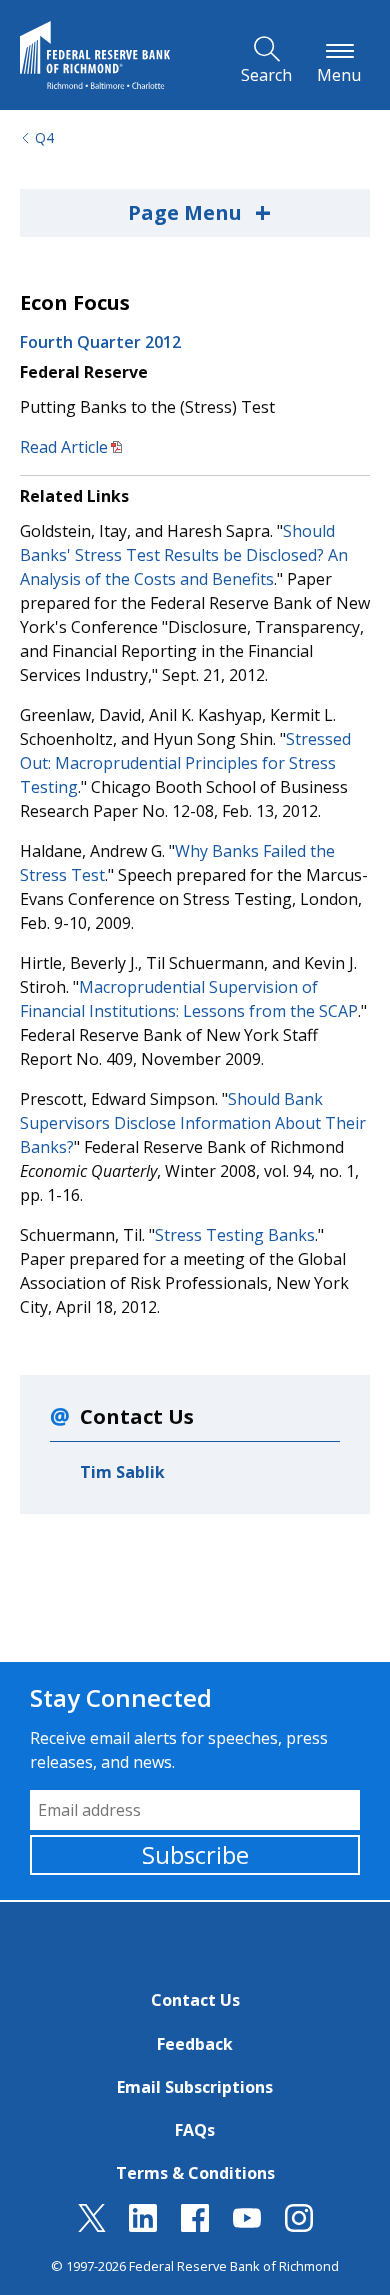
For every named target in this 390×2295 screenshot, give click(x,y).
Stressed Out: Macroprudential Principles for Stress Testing (185, 763)
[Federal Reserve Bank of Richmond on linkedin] (143, 2226)
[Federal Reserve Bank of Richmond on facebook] (195, 2226)
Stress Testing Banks (235, 1235)
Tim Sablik (122, 1472)
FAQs (195, 2130)
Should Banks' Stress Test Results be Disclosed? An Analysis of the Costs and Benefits (184, 555)
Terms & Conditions (195, 2173)
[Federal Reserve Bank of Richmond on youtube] (247, 2226)
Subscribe (195, 1854)
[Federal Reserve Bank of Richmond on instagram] (299, 2226)
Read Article (64, 447)
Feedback (195, 2044)
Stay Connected (121, 1697)
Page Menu (199, 212)
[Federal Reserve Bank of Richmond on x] (92, 2226)
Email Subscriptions (195, 2087)
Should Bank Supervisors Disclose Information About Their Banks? (193, 1123)
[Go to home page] (95, 55)
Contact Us (195, 2000)
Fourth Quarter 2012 (100, 342)
